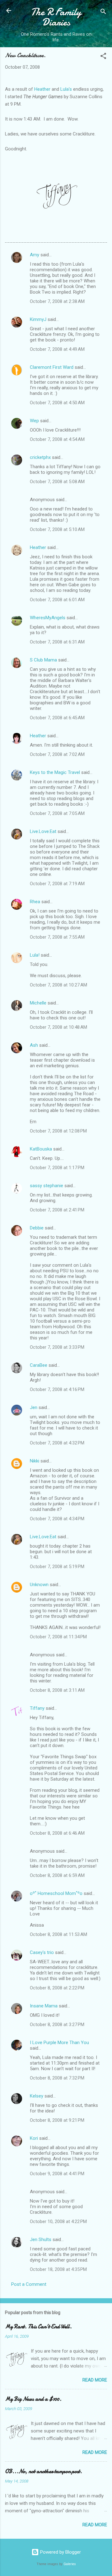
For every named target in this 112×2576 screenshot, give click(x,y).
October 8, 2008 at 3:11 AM (57, 1690)
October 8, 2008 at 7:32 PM (57, 2078)
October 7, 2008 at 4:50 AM (57, 403)
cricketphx (40, 457)
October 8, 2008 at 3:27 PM (57, 2025)
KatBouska (41, 1149)
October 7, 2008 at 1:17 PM (57, 1168)
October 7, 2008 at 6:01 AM (57, 600)
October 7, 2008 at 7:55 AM (57, 937)
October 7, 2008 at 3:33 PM (57, 1347)
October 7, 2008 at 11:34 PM (58, 1637)
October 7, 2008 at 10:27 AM (58, 985)
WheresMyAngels (48, 618)
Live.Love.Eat (43, 831)
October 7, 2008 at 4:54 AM (57, 439)
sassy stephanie (47, 1186)
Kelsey (37, 2096)
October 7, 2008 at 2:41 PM (57, 1210)
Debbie (37, 1228)
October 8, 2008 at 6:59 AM (57, 1875)
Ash (34, 1045)
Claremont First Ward (52, 367)
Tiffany (37, 1708)
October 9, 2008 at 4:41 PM (57, 2174)
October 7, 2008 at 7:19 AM (57, 884)
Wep (34, 421)
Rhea (35, 902)
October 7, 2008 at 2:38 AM (57, 301)
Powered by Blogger (60, 2552)
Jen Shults (41, 2240)
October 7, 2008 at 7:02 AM (57, 754)
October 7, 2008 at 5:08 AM (57, 482)
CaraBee (39, 1365)
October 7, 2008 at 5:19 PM (57, 1567)
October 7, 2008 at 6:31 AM (57, 642)
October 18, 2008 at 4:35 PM (58, 2269)
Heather (42, 89)
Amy (35, 255)
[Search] (103, 13)
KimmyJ (38, 319)
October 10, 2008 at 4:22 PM (58, 2221)
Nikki (35, 1461)
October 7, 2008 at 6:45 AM (57, 718)
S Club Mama (43, 660)
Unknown (39, 1585)
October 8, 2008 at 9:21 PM (57, 2120)
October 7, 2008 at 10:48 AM (58, 1027)
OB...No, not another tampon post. (44, 2471)
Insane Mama (44, 2006)
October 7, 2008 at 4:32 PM (57, 1443)
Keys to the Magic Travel (55, 772)
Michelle (38, 1003)
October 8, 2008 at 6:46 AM (57, 1833)
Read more (95, 2380)
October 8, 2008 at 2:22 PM (57, 1988)
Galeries (70, 2564)
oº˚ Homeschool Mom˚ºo (56, 1893)
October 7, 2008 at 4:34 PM (57, 1519)
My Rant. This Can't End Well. (38, 2327)
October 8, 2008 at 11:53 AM (58, 1934)
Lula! (35, 955)
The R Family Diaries (56, 17)
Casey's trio (42, 1952)
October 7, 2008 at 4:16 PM (57, 1389)
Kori (34, 2138)
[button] (103, 57)
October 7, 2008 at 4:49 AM (57, 349)
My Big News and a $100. (33, 2399)
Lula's (66, 89)
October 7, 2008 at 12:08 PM (58, 1131)
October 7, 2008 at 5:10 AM (57, 529)
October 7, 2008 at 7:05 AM (57, 813)
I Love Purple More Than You (59, 2043)
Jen (34, 1407)
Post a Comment (29, 2284)
